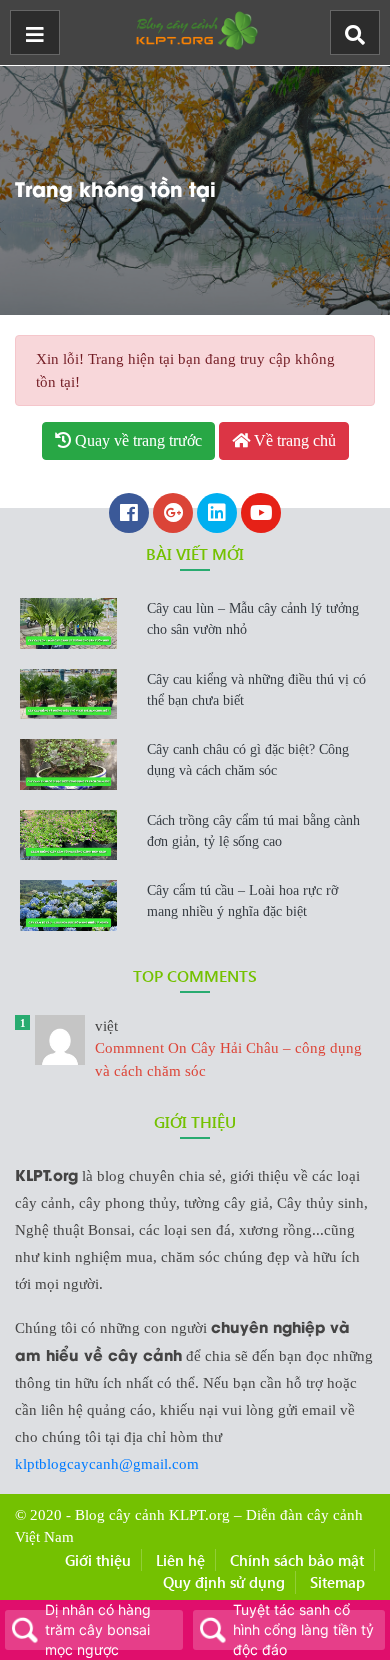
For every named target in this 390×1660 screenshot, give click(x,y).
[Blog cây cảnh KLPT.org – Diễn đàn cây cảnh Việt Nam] (195, 28)
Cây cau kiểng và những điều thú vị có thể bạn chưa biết (256, 690)
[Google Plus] (173, 515)
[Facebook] (129, 515)
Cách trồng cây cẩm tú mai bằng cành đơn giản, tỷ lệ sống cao (253, 831)
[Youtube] (261, 515)
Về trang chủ (293, 440)
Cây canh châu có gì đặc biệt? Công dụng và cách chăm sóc (248, 760)
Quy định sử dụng (224, 1582)
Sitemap (337, 1582)
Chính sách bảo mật (297, 1560)
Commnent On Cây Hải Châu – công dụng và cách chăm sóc (228, 1048)
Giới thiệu (98, 1560)
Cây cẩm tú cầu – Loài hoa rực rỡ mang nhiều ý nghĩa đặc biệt (242, 901)
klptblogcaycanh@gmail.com (107, 1464)
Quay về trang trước (136, 440)
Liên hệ (180, 1560)
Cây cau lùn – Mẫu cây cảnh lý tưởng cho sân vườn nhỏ (253, 619)
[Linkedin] (217, 515)
